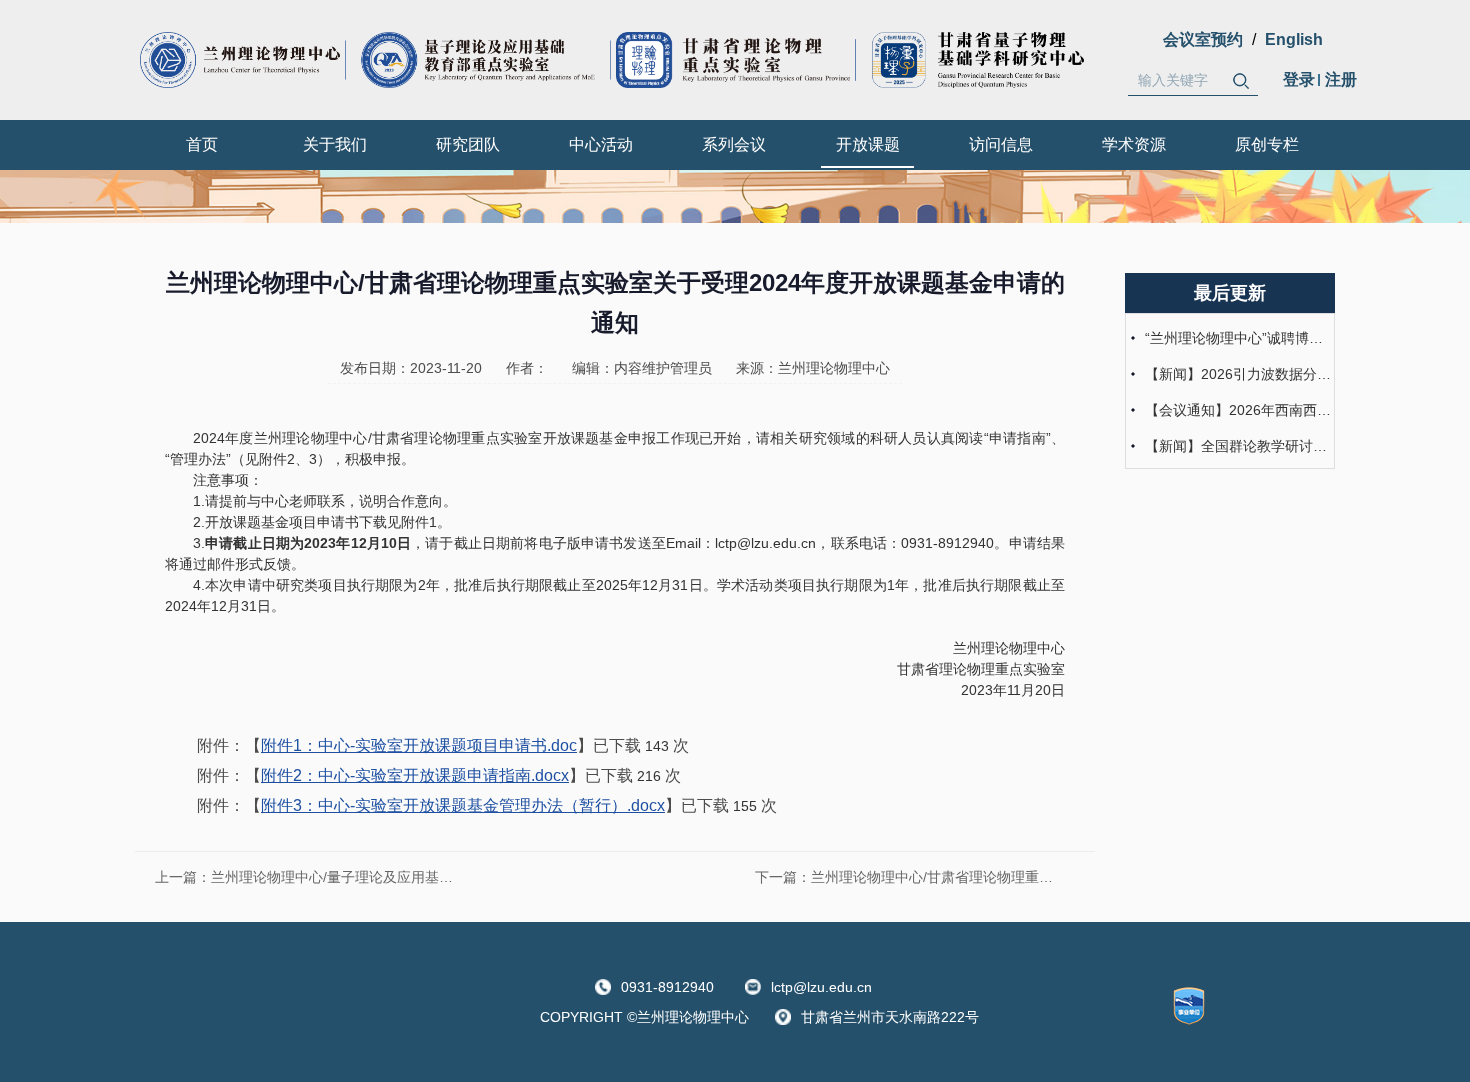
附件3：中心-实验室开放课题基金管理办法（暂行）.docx (463, 805)
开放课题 (868, 144)
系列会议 (734, 144)
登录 (1299, 79)
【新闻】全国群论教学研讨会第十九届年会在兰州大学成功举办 (1238, 446)
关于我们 (335, 144)
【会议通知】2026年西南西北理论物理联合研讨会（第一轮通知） (1238, 410)
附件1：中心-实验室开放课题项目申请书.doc (419, 745)
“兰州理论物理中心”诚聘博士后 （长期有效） (1238, 338)
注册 (1341, 79)
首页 (202, 144)
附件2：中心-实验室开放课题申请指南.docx (415, 775)
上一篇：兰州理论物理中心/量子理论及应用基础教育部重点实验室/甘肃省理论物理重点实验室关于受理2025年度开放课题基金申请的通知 (315, 877)
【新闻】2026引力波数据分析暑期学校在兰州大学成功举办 (1238, 374)
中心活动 (601, 144)
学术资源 (1134, 144)
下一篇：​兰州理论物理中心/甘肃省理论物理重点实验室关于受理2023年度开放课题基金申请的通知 (915, 877)
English (1294, 39)
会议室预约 (1203, 39)
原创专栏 (1267, 144)
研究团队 (468, 144)
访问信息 (1001, 144)
